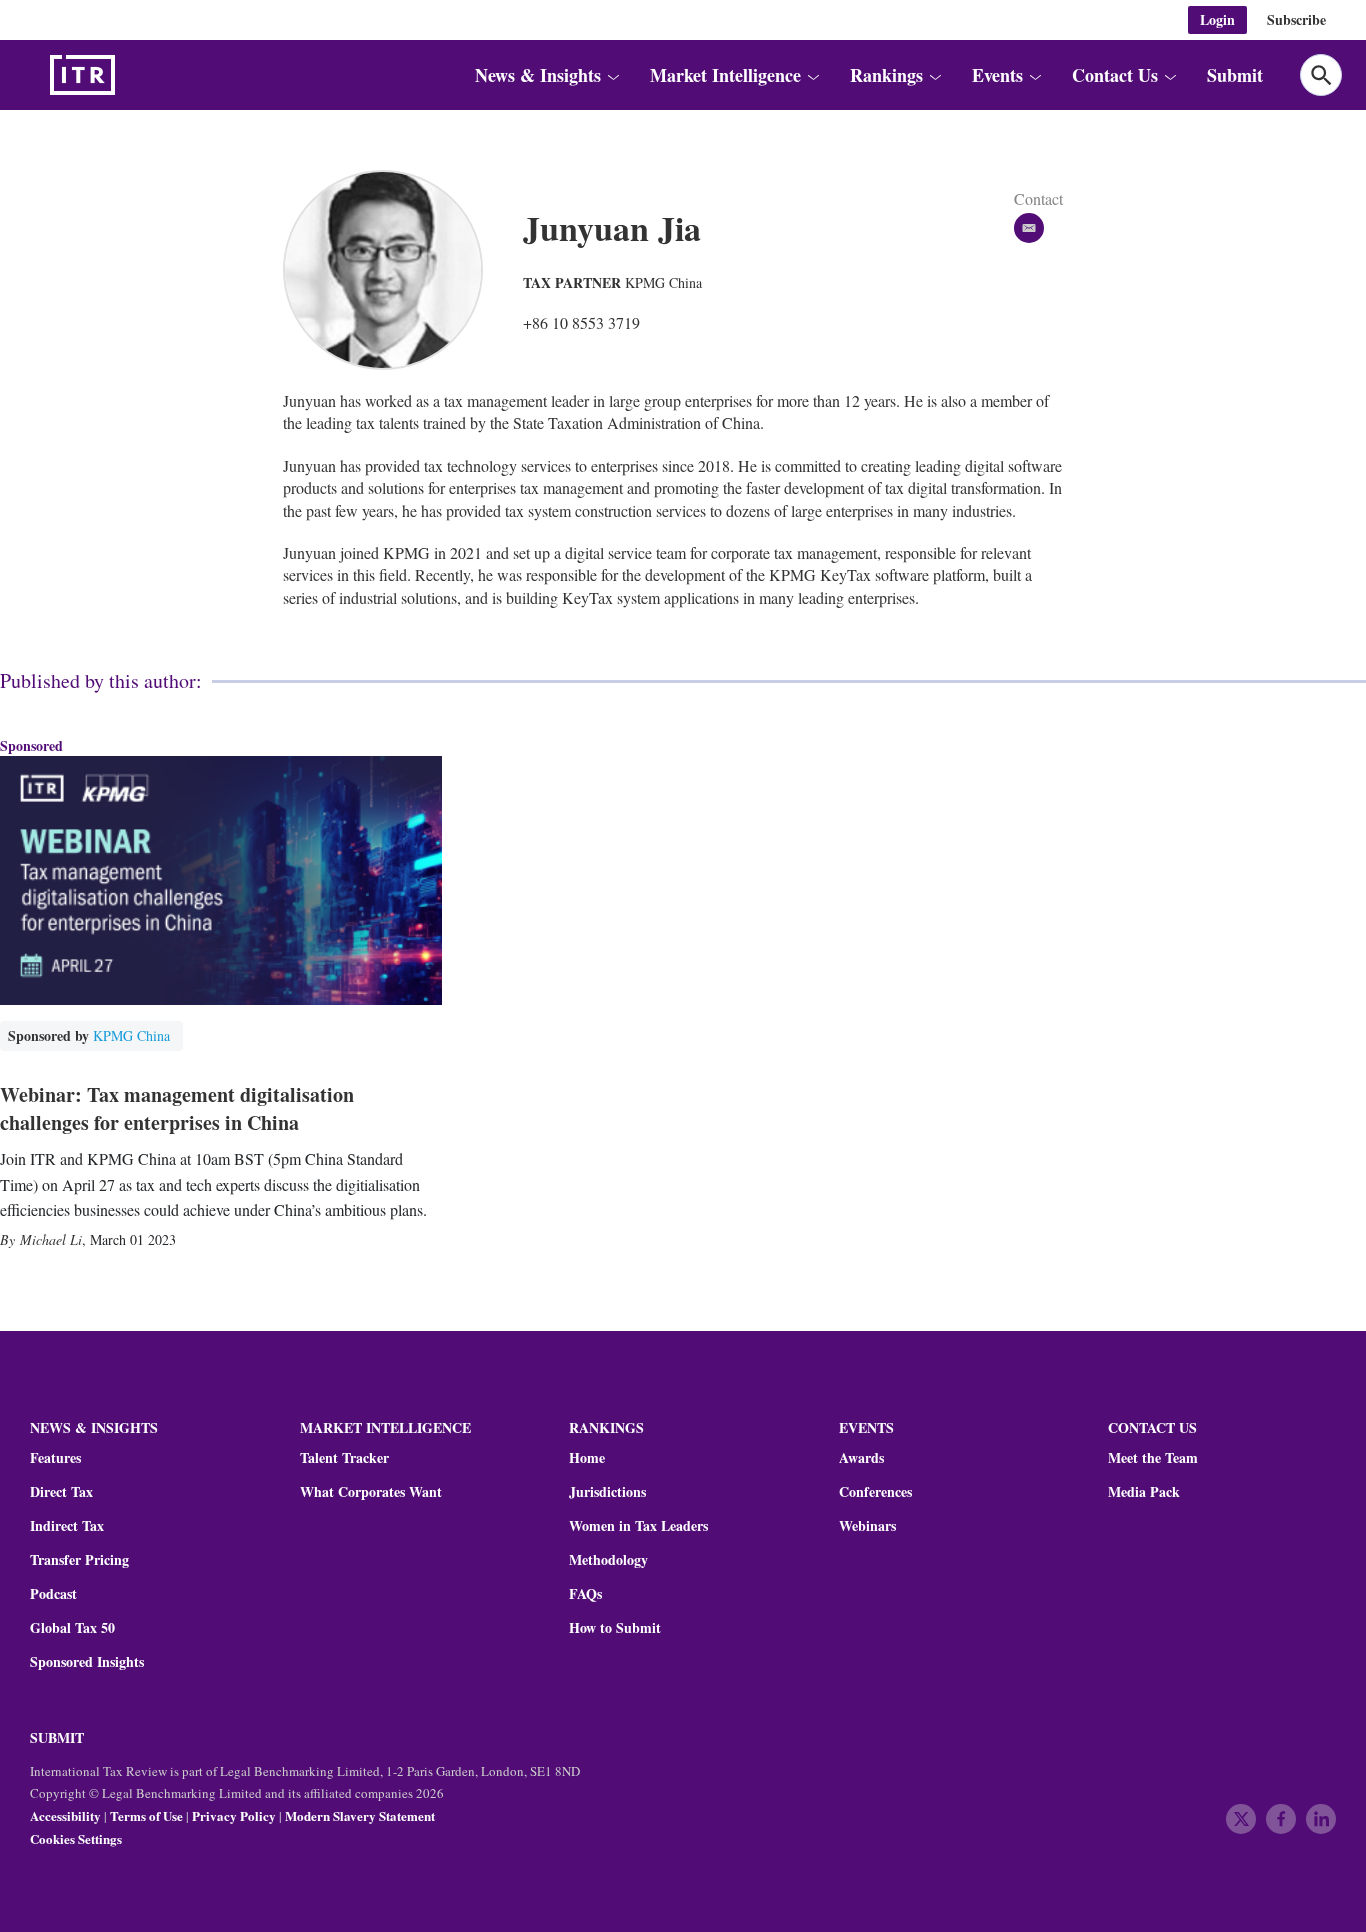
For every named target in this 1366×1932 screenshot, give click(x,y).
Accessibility (65, 1815)
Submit (1235, 75)
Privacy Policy (234, 1815)
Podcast (53, 1594)
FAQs (585, 1594)
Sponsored (31, 745)
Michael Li (51, 1239)
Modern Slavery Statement (360, 1815)
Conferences (875, 1492)
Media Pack (1144, 1492)
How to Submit (615, 1628)
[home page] (130, 75)
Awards (861, 1458)
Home (587, 1458)
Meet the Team (1153, 1458)
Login (1217, 19)
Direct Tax (61, 1492)
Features (55, 1458)
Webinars (867, 1526)
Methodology (608, 1560)
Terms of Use (146, 1815)
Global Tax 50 (72, 1628)
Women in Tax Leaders (638, 1526)
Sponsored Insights (87, 1662)
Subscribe (1296, 19)
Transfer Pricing (79, 1560)
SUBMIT (57, 1737)
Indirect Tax (67, 1526)
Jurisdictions (607, 1492)
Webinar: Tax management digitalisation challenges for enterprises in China (177, 1108)
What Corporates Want (371, 1492)
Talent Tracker (344, 1458)
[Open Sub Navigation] (612, 75)
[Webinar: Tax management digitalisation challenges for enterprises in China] (221, 880)
